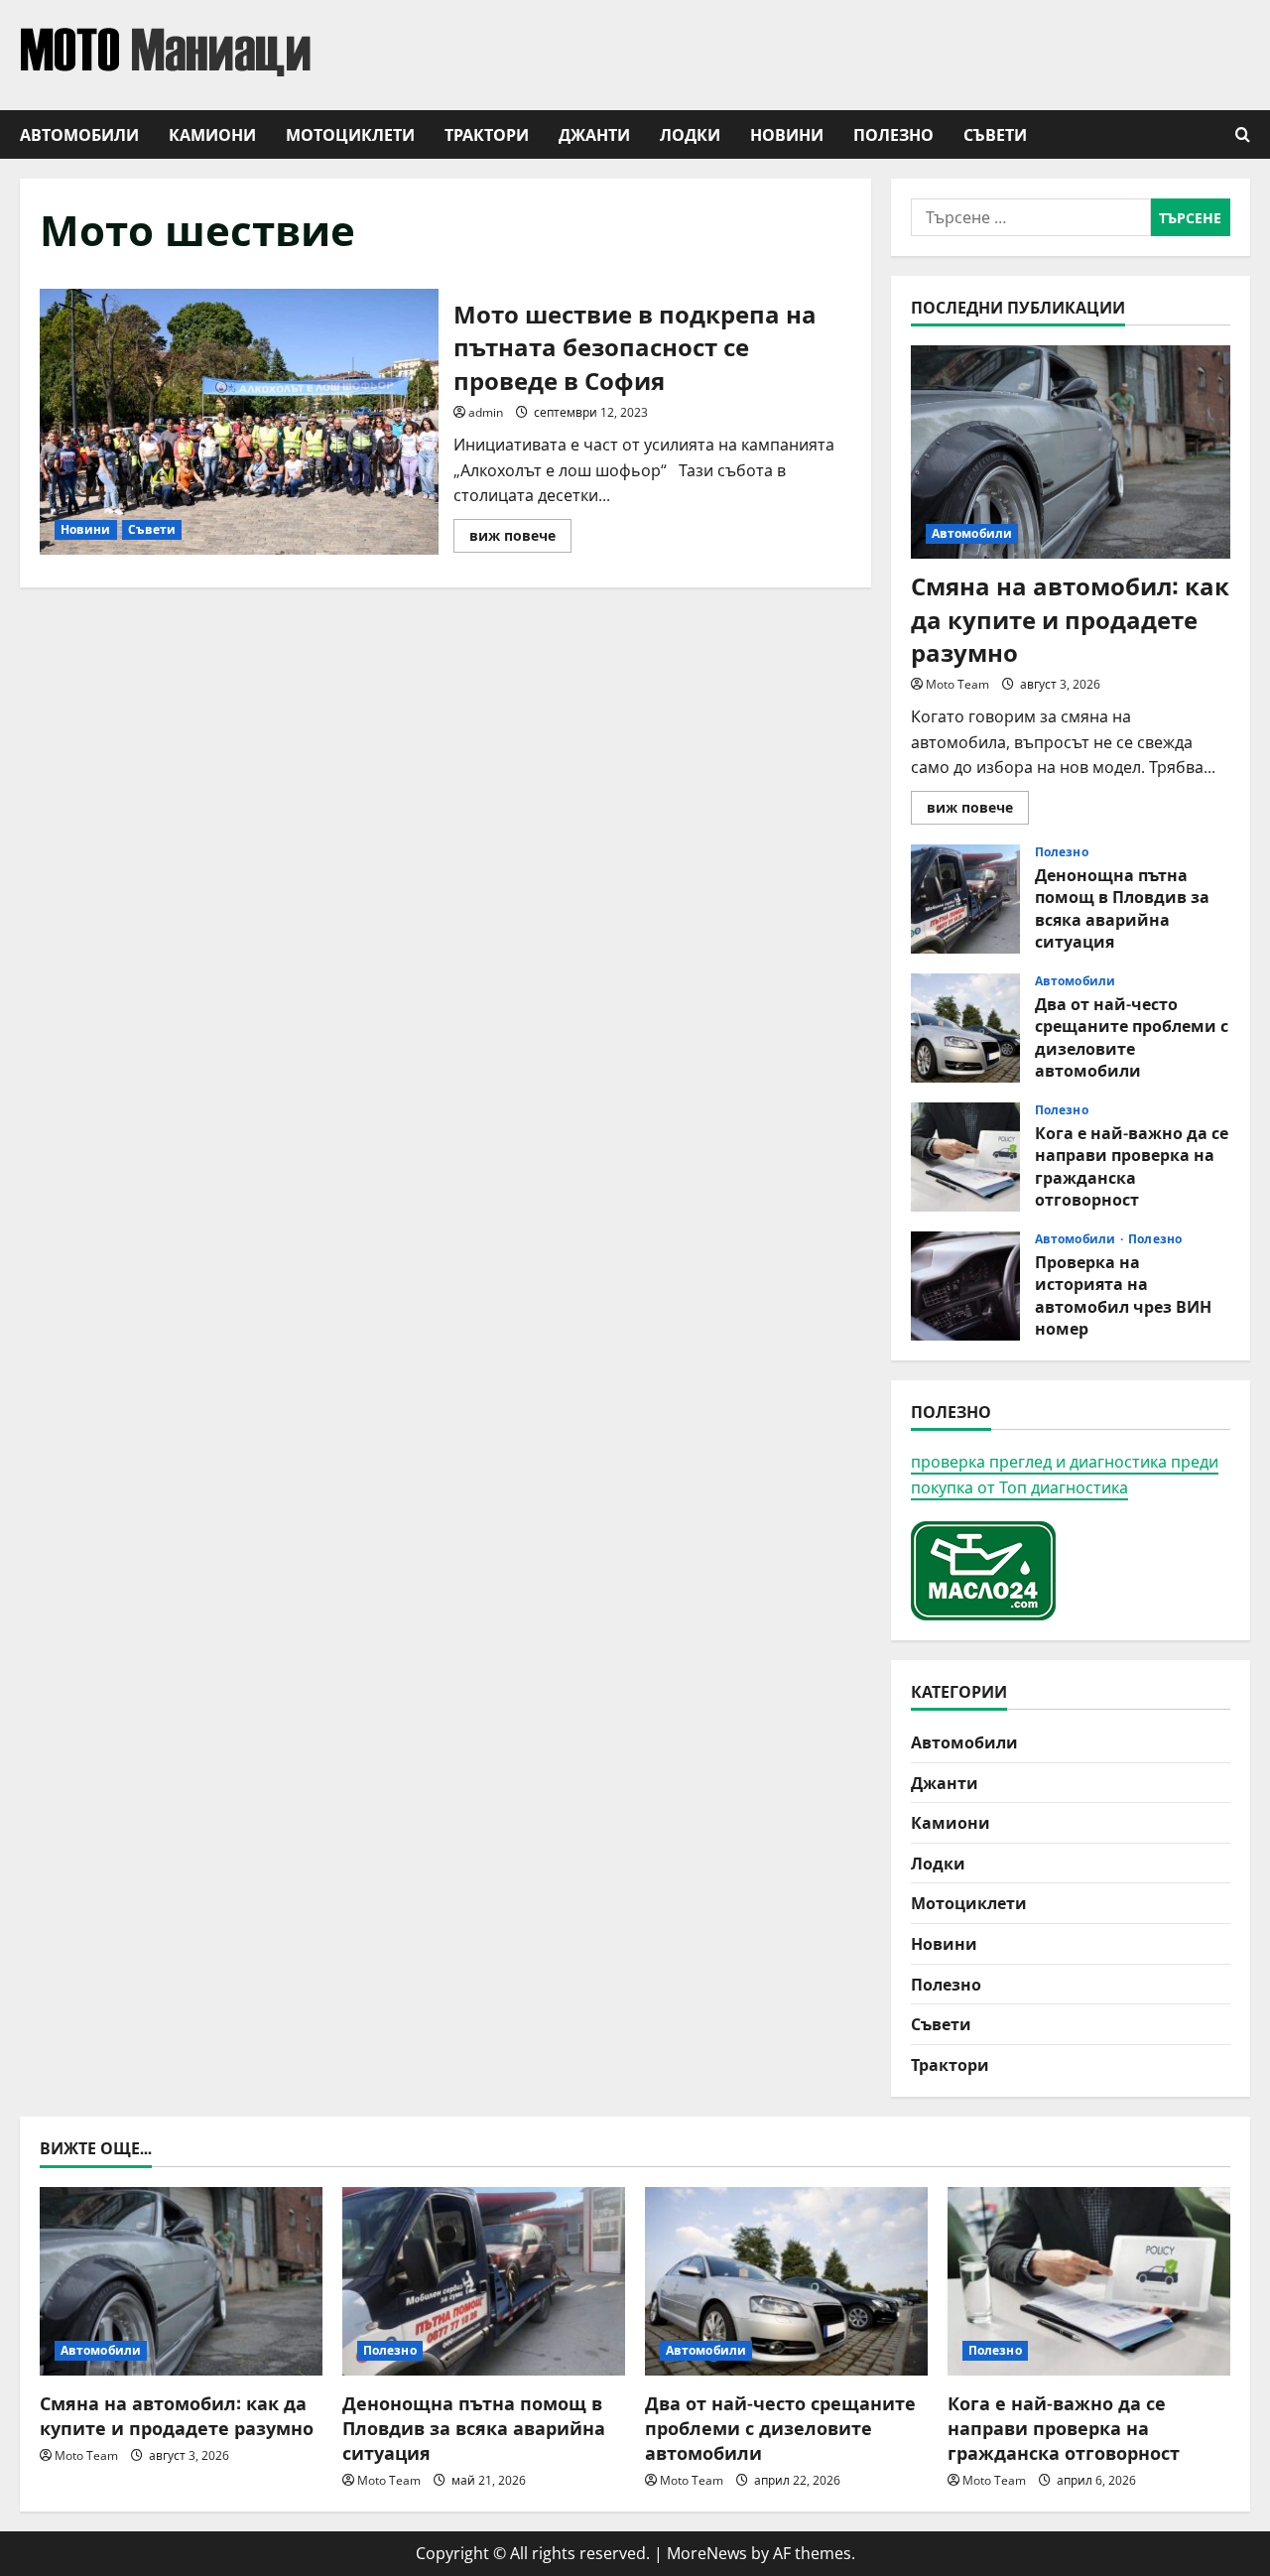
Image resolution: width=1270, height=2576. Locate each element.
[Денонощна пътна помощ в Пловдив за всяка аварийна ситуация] (484, 2281)
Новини (787, 134)
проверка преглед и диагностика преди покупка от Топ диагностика (1065, 1475)
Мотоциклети (350, 134)
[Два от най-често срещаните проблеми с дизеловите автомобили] (786, 2281)
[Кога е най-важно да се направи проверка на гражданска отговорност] (1089, 2281)
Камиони (212, 134)
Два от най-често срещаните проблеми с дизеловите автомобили (965, 1028)
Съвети (995, 134)
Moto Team (957, 684)
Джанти (594, 134)
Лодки (690, 134)
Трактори (487, 134)
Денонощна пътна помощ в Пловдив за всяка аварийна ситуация (965, 899)
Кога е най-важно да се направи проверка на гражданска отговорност (965, 1157)
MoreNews (707, 2553)
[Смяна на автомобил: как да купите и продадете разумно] (1071, 452)
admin (486, 412)
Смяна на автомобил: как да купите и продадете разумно (1070, 618)
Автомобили (79, 134)
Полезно (893, 134)
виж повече (520, 539)
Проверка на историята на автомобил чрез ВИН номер (965, 1286)
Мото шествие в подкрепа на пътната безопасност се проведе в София (239, 422)
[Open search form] (1243, 134)
